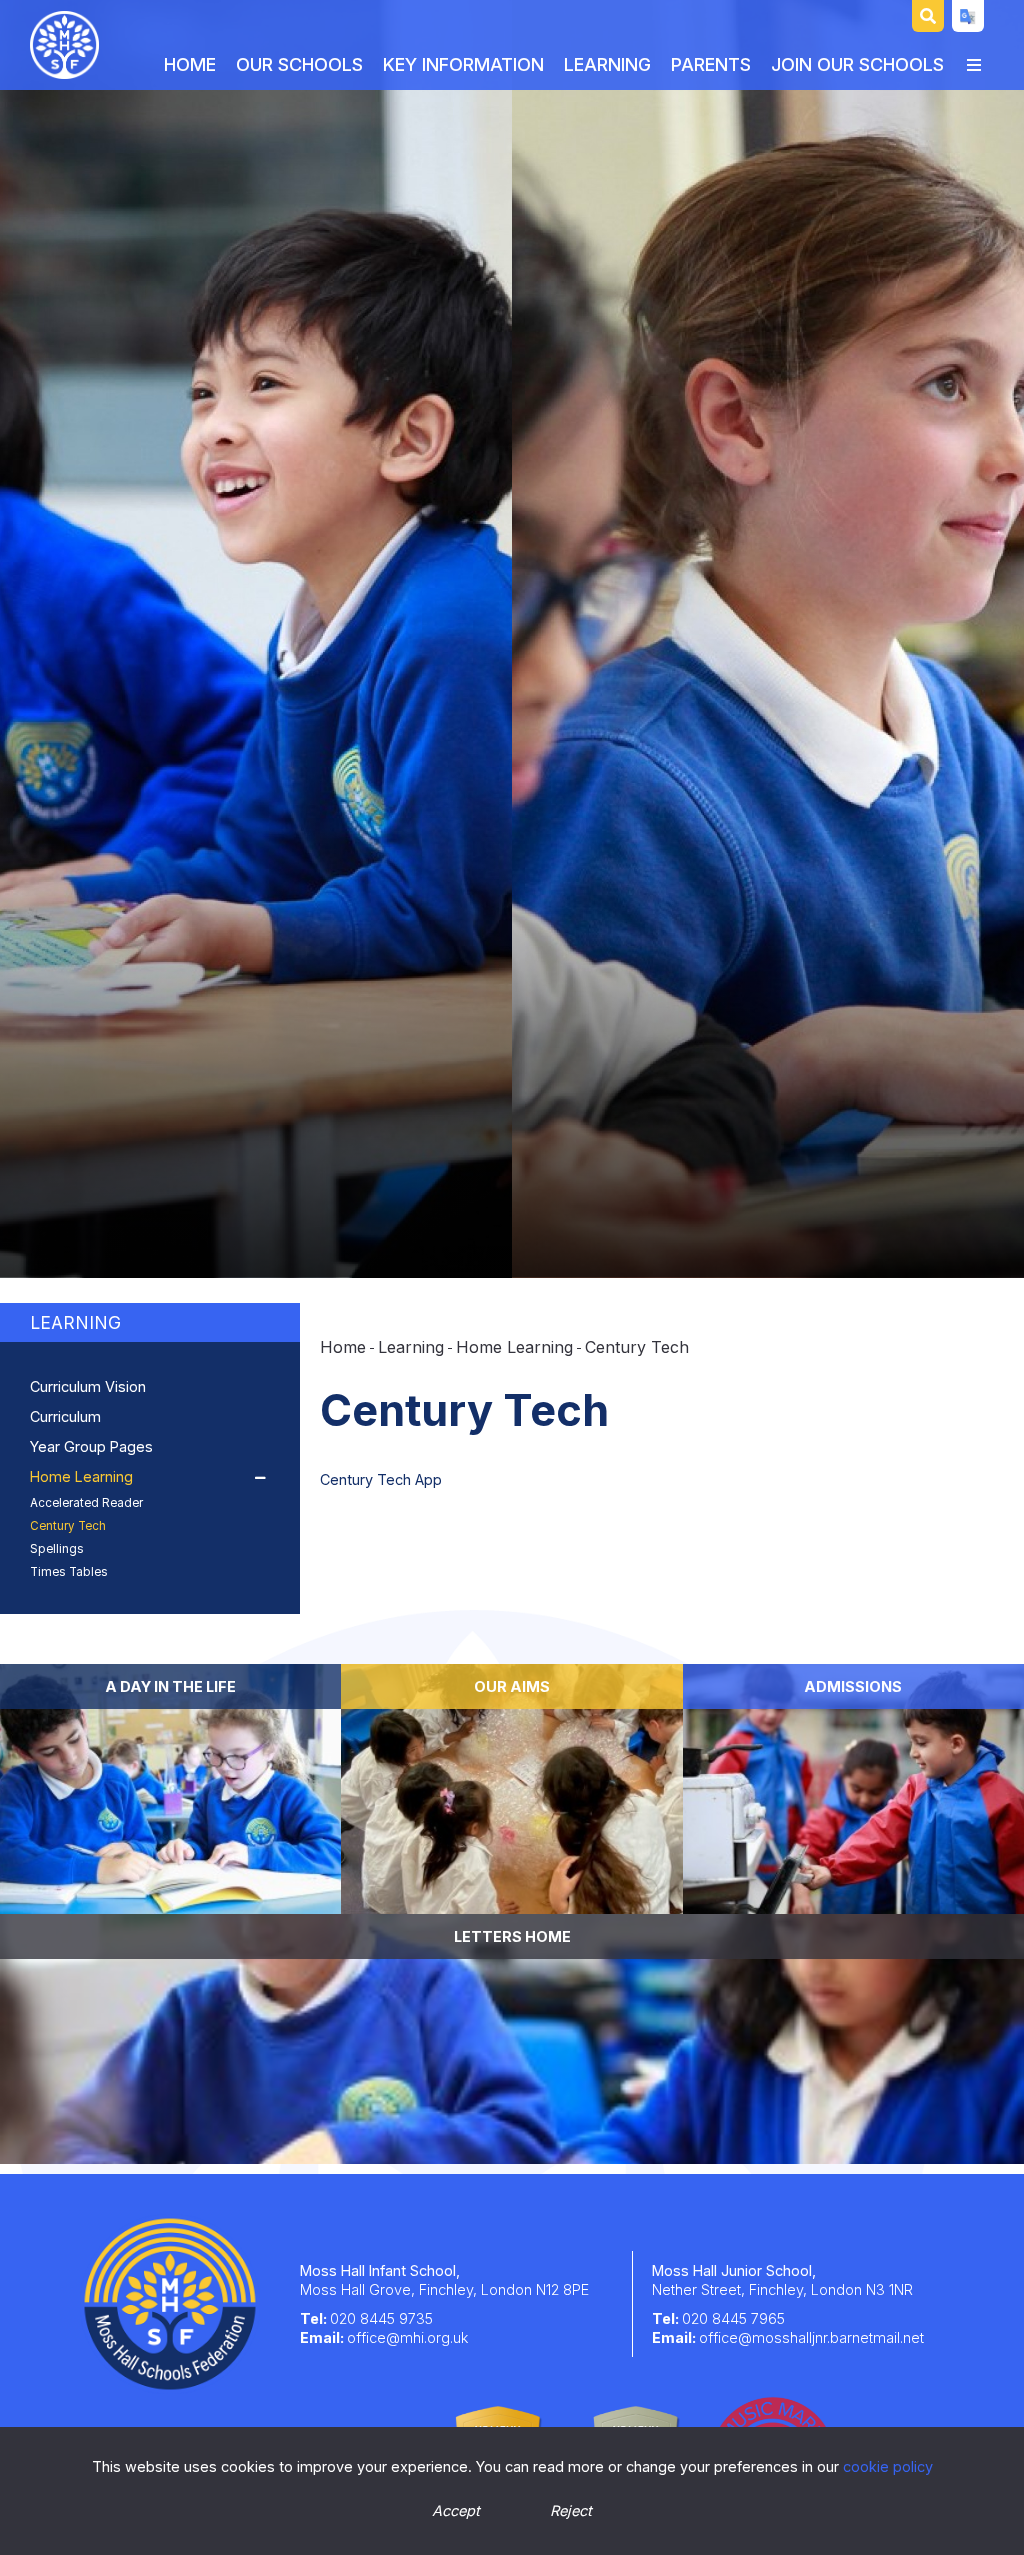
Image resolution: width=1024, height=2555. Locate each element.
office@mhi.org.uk (407, 2337)
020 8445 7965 (733, 2318)
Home (343, 1347)
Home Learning (514, 1347)
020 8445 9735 (381, 2318)
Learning (75, 1322)
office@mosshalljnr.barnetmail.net (811, 2337)
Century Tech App (383, 1479)
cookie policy (888, 2466)
